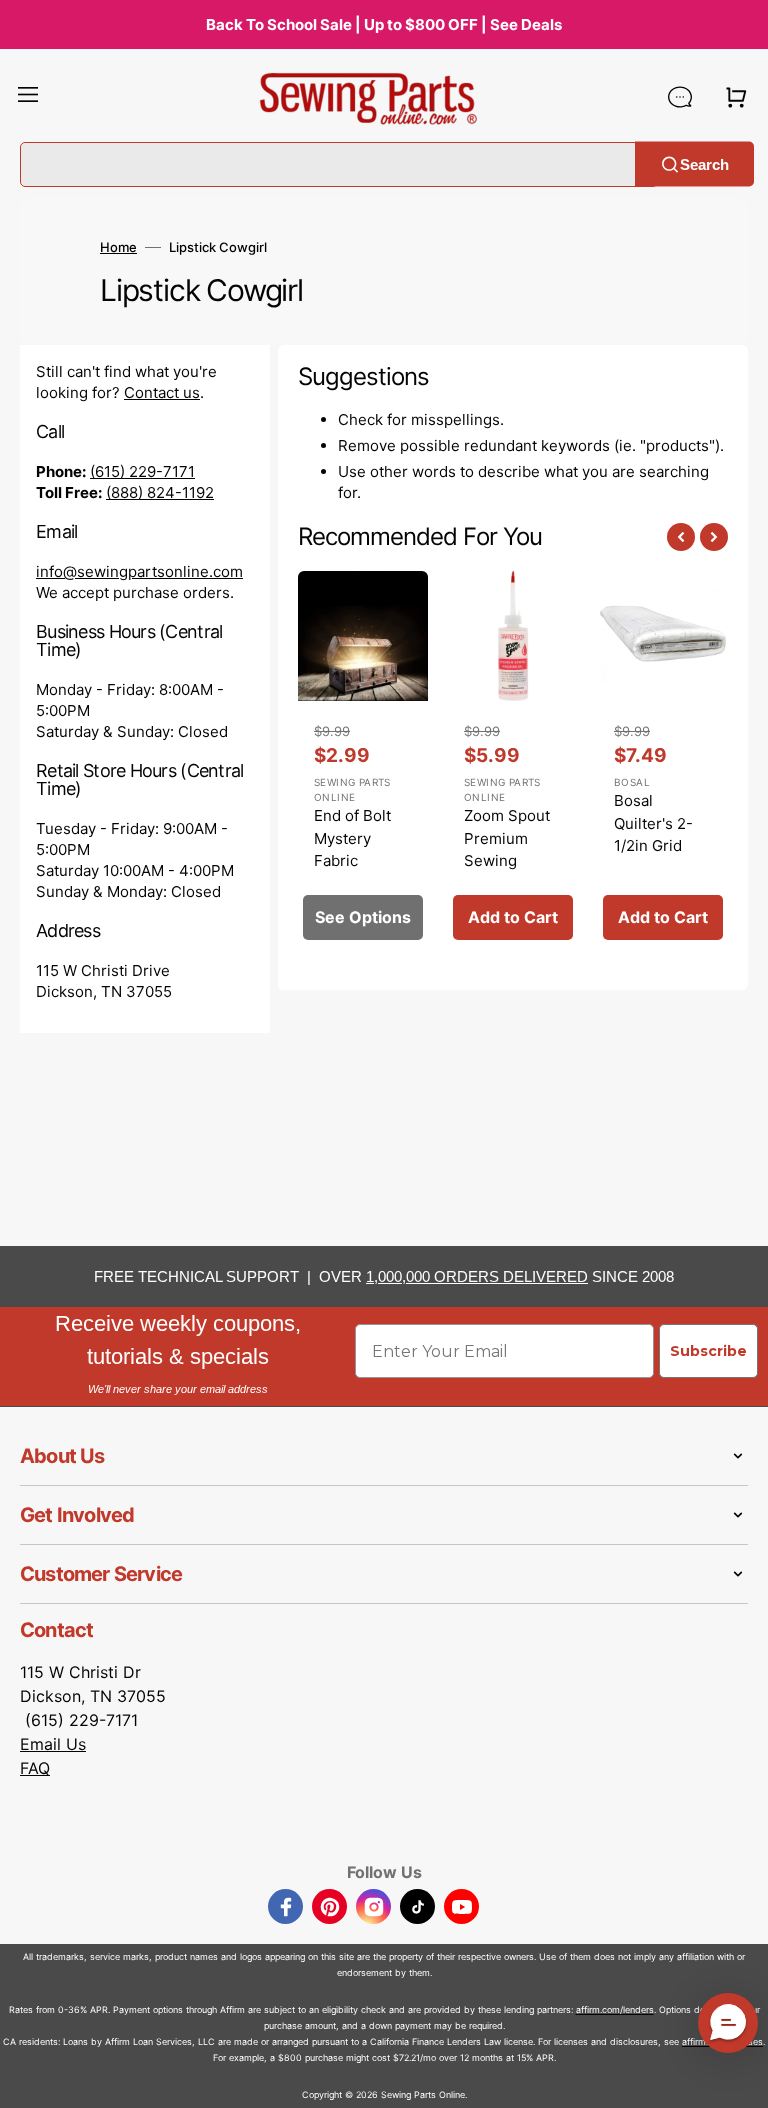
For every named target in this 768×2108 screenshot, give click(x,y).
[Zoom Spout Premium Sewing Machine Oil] (513, 760)
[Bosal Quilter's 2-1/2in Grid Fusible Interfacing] (663, 760)
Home (118, 247)
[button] (28, 97)
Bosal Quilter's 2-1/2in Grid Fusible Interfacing (653, 845)
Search (704, 163)
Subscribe (708, 1351)
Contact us (162, 392)
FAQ (35, 1768)
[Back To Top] (738, 2078)
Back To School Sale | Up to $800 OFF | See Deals (384, 24)
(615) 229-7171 (142, 471)
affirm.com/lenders (615, 2009)
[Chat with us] (680, 97)
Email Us (53, 1744)
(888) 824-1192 (160, 492)
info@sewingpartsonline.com (139, 571)
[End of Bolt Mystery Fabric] (363, 760)
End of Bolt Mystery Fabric (352, 838)
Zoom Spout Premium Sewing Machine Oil (507, 849)
